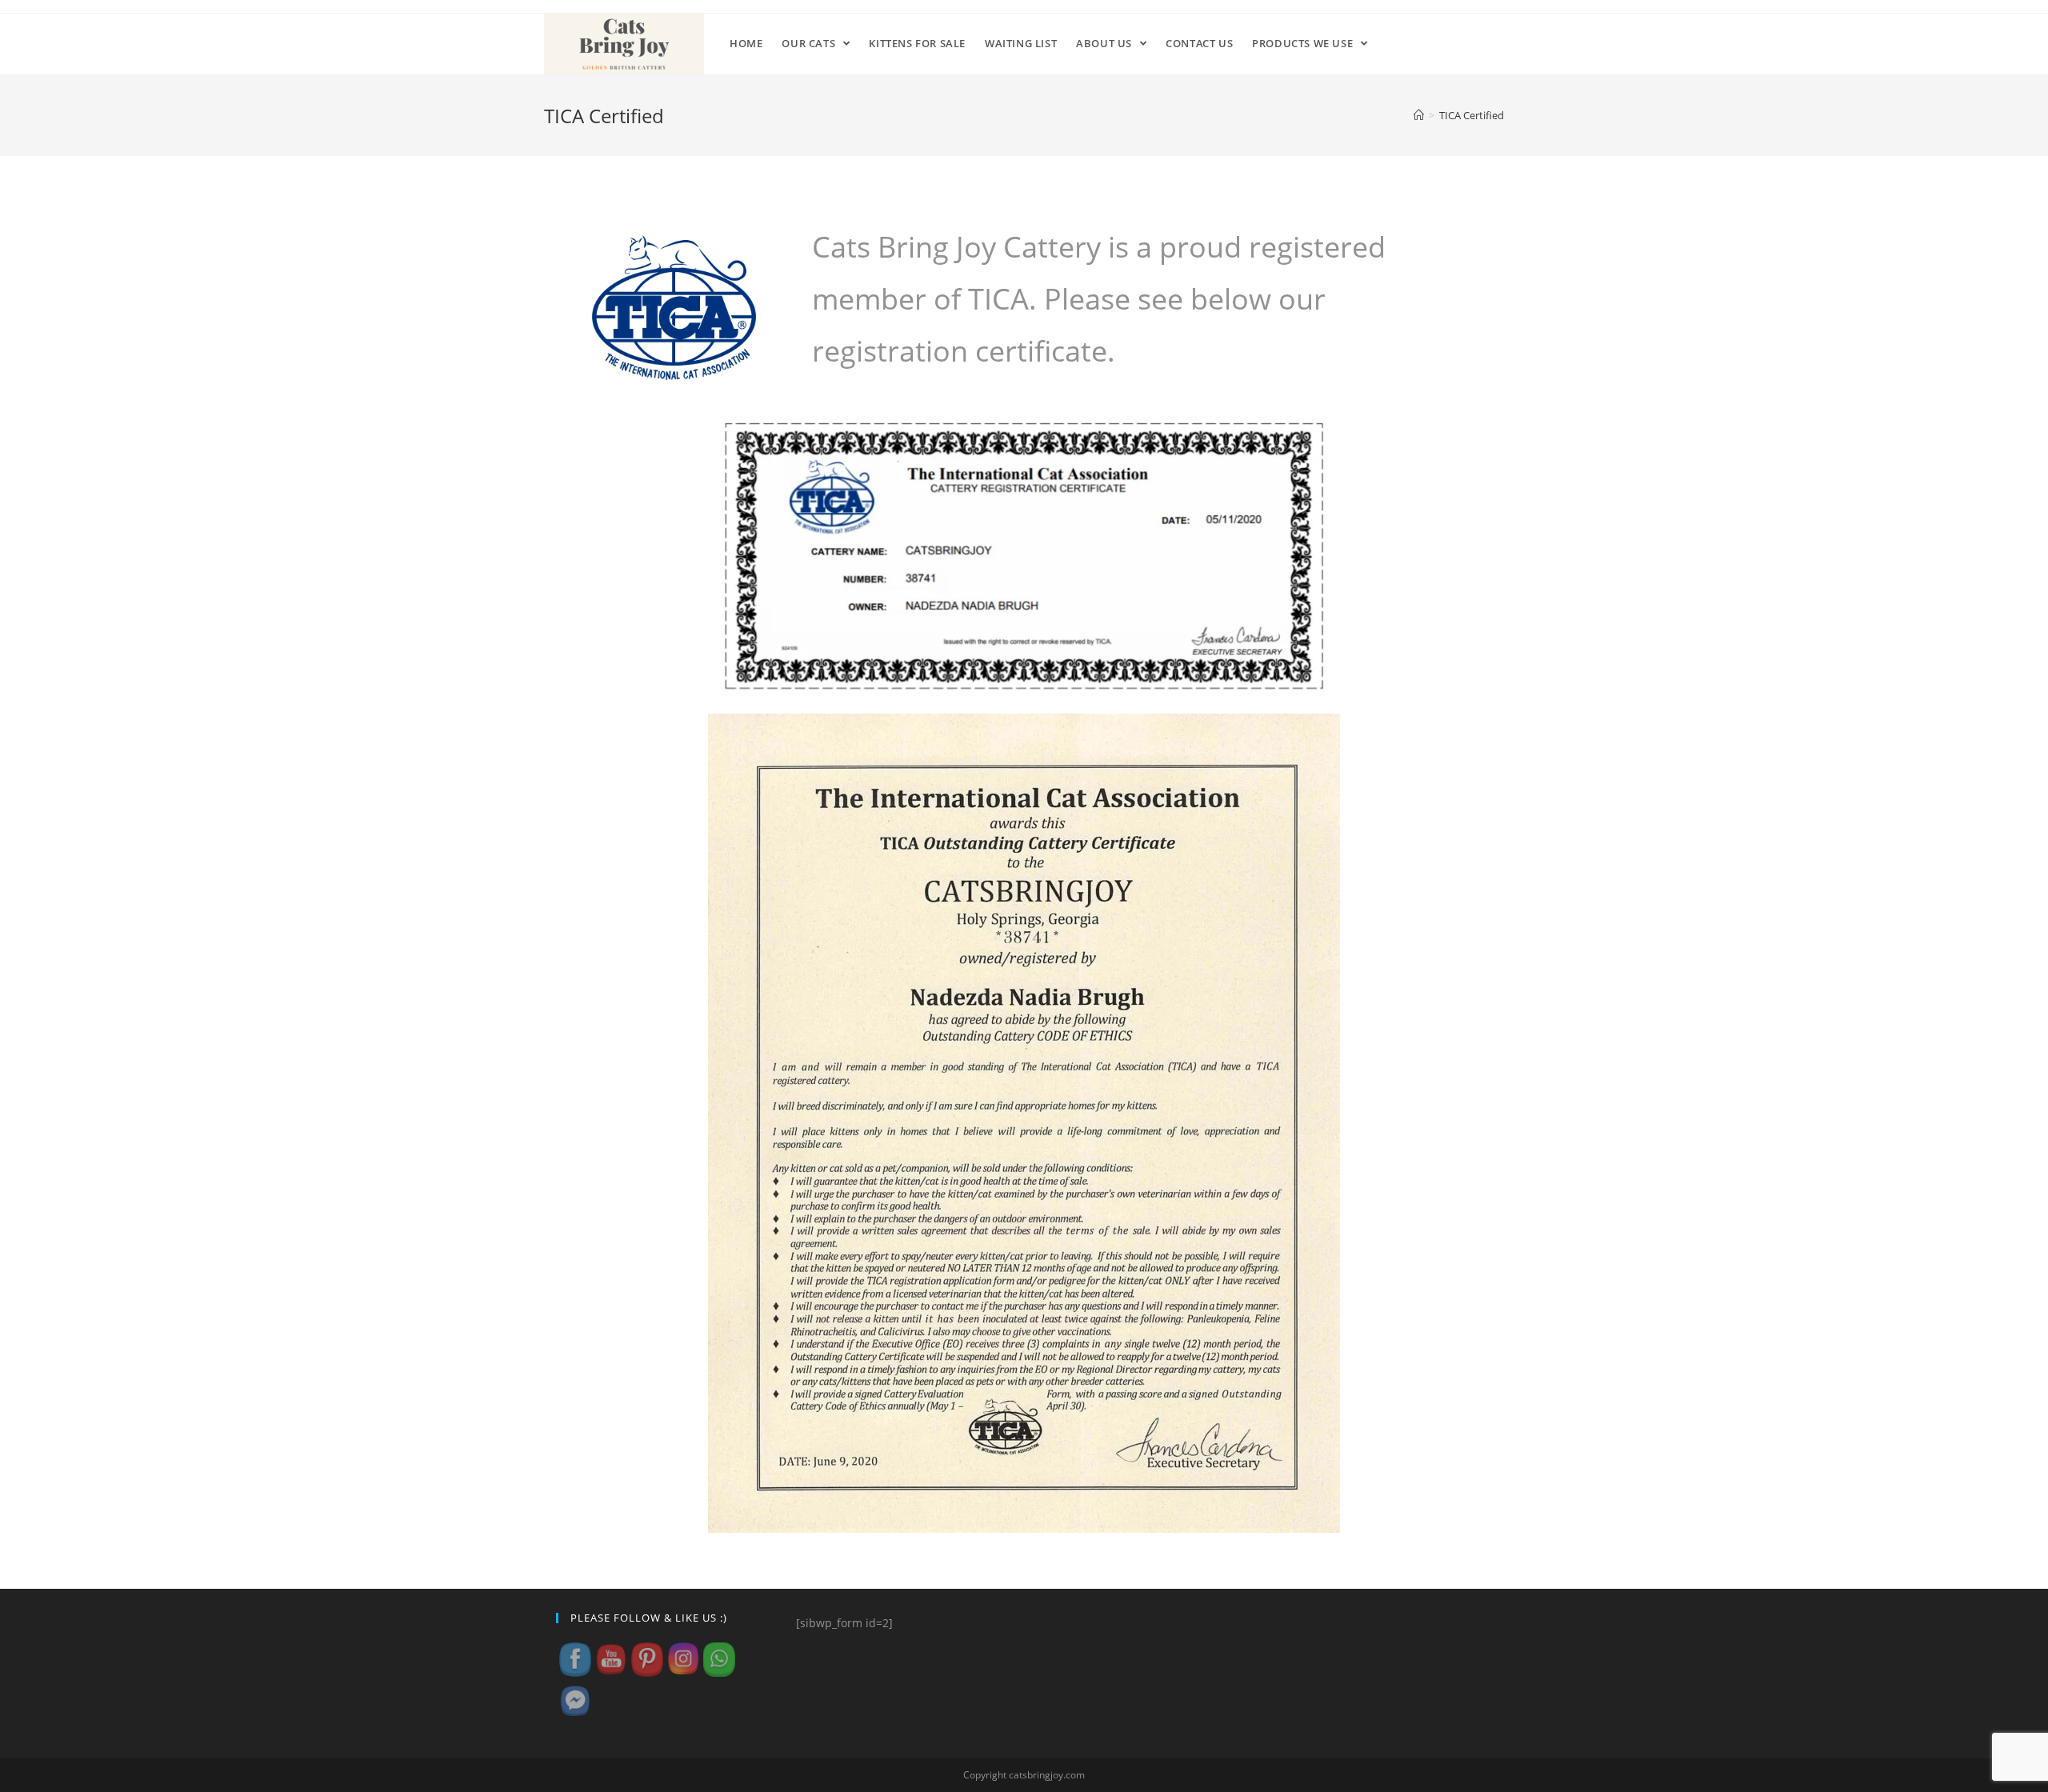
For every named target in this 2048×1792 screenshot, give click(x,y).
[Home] (1419, 115)
